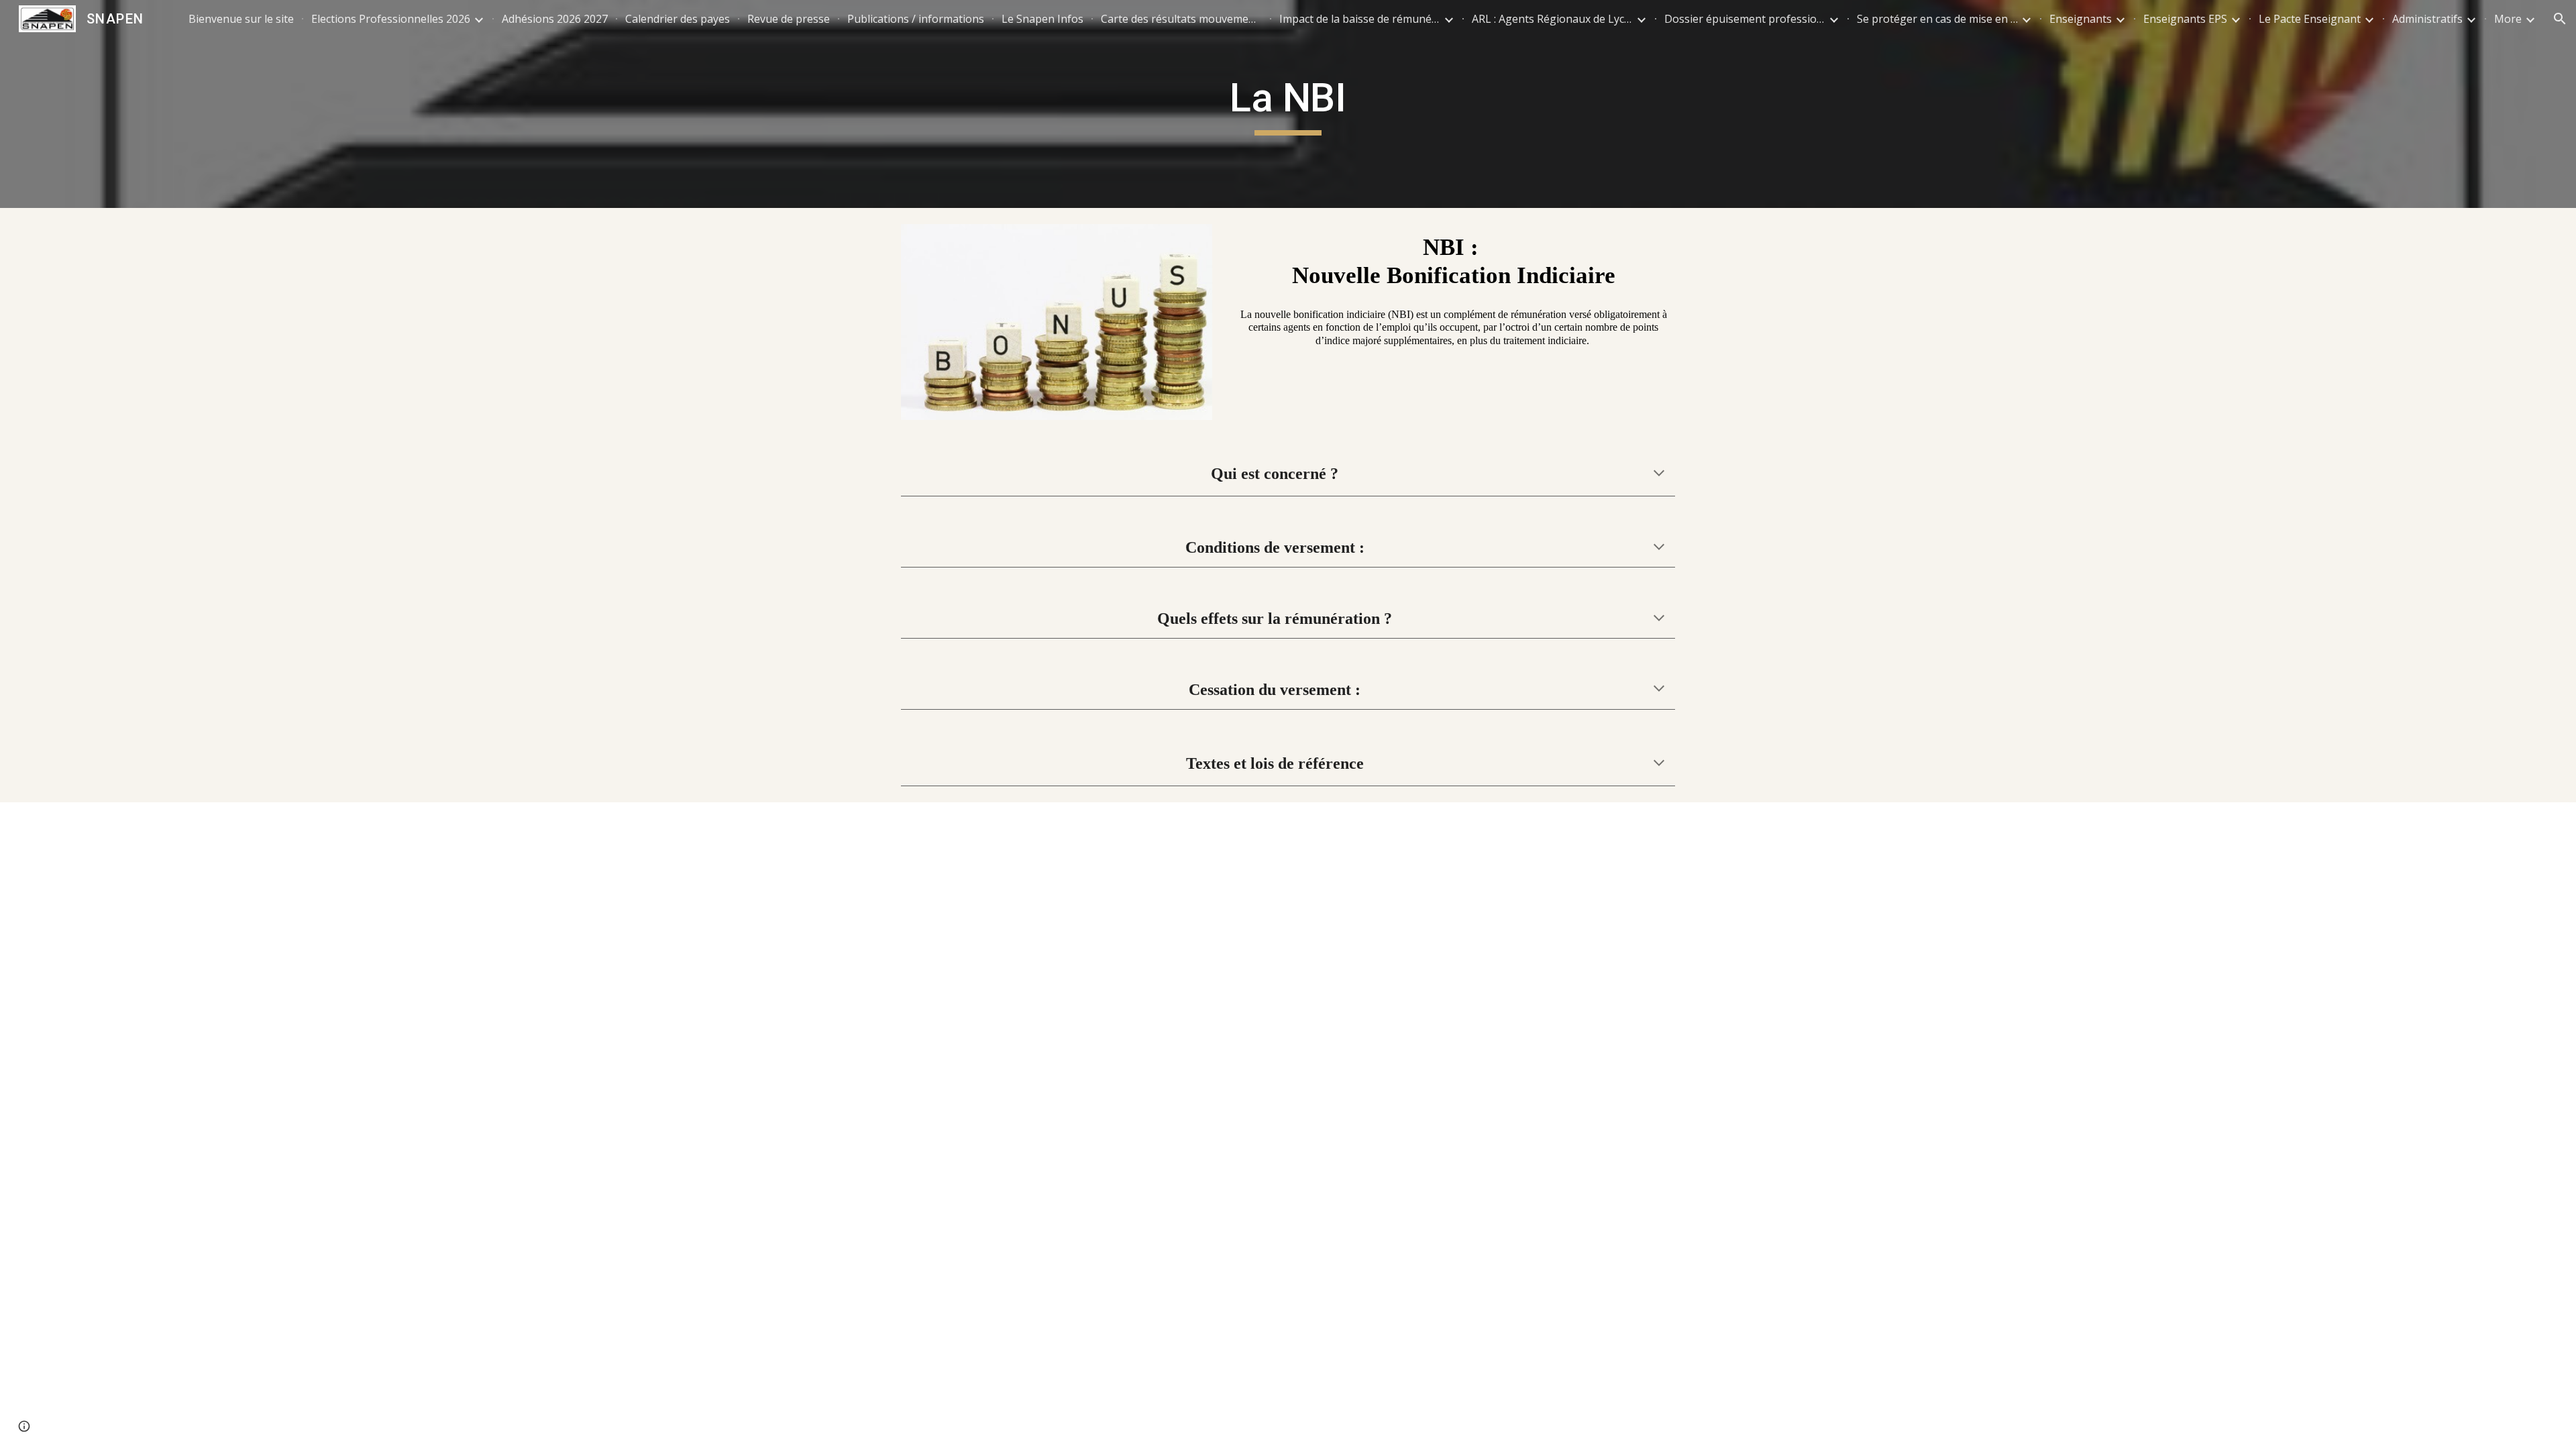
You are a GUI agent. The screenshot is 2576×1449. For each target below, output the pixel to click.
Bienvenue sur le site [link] (241, 19)
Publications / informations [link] (916, 19)
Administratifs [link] (2427, 19)
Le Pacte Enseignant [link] (2310, 19)
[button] (2560, 19)
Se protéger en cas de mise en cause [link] (1937, 19)
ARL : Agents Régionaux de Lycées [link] (1552, 19)
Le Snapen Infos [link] (1042, 19)
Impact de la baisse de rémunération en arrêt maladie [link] (1360, 19)
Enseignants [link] (2081, 19)
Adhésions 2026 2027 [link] (555, 19)
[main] (1288, 104)
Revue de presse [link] (789, 19)
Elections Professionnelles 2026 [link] (391, 19)
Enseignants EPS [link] (2185, 19)
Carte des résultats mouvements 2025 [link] (1181, 19)
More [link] (2508, 19)
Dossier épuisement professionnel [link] (1745, 19)
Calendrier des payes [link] (678, 19)
